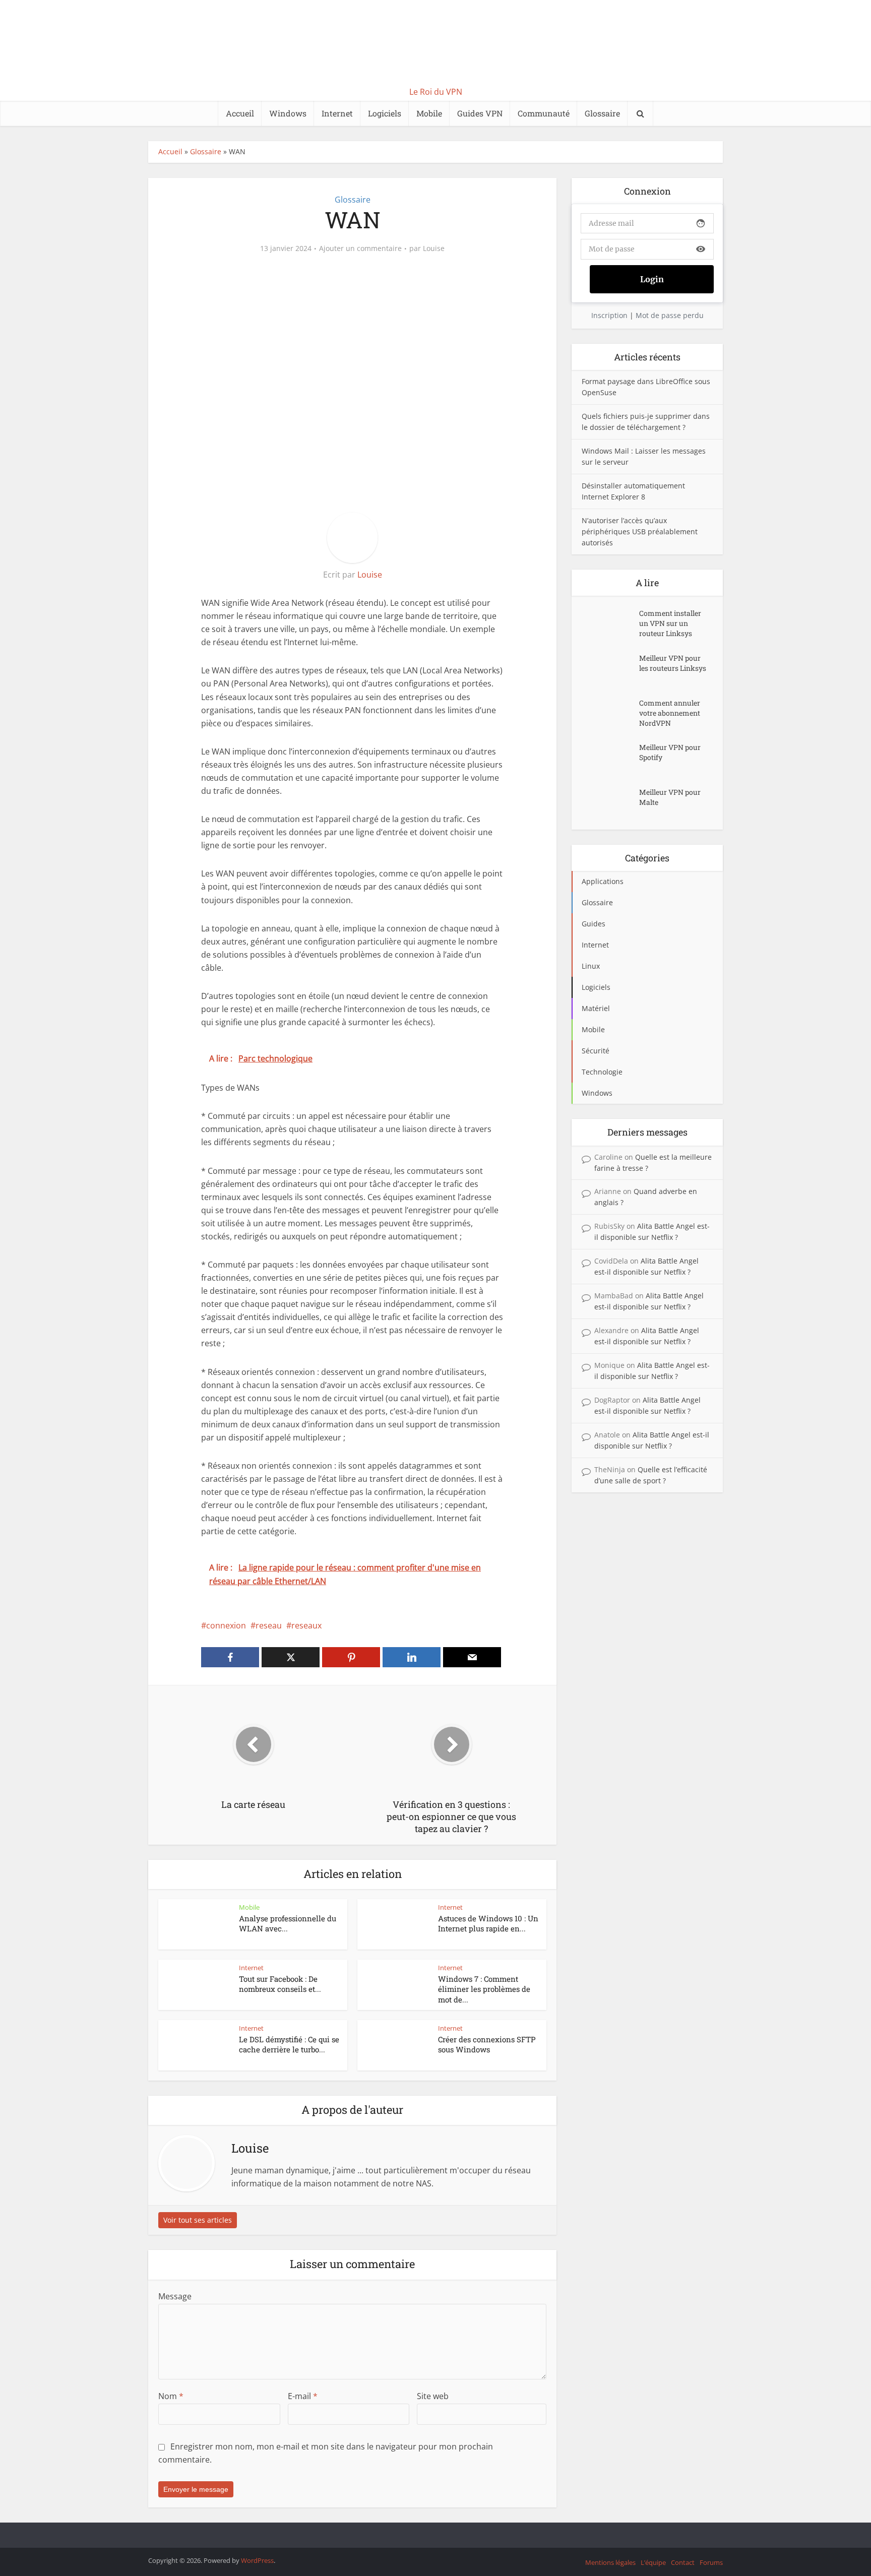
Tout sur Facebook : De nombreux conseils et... (280, 1984)
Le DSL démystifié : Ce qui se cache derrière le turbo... (289, 2044)
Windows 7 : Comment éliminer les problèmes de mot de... (484, 1989)
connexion (226, 1625)
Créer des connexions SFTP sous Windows (487, 2044)
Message (175, 2296)
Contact (683, 2562)
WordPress (257, 2560)
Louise (434, 248)
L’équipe (653, 2562)
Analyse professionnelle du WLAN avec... (288, 1923)
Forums (711, 2562)
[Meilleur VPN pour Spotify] (610, 757)
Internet (337, 113)
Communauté (544, 113)
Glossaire (602, 113)
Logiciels (385, 113)
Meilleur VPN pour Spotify (670, 752)
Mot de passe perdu (670, 315)
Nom (171, 2396)
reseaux (306, 1625)
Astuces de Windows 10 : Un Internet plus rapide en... (488, 1923)
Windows (288, 113)
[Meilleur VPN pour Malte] (610, 802)
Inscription (609, 315)
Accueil (240, 113)
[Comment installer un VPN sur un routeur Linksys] (610, 623)
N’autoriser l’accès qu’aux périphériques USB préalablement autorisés (640, 531)
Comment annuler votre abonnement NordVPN (670, 713)
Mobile (429, 113)
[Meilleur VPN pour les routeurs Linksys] (610, 668)
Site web (433, 2396)
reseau (269, 1625)
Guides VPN (480, 113)
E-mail (303, 2396)
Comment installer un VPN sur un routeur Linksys (670, 623)
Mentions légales (610, 2562)
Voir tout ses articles (198, 2220)
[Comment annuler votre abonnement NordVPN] (610, 713)
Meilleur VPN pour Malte (670, 797)
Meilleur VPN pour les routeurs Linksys (673, 663)
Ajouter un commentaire (360, 248)
